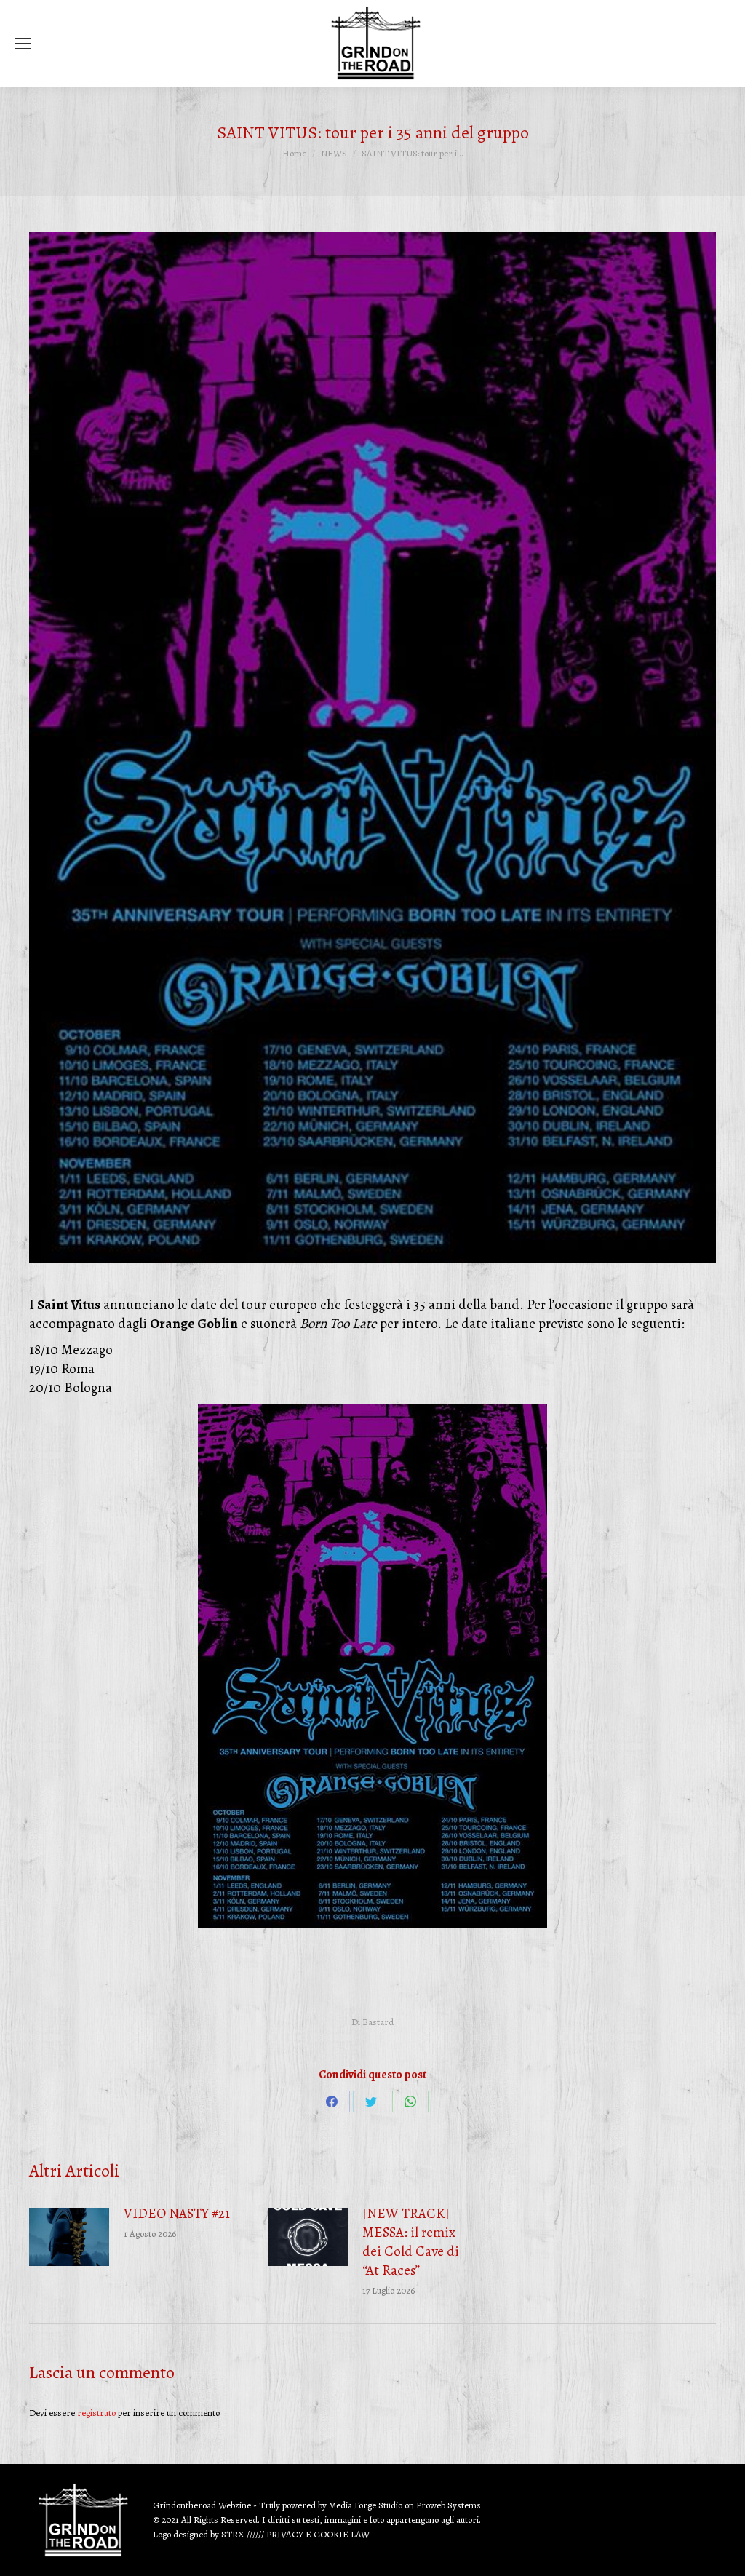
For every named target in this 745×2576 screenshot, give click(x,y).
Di (372, 2022)
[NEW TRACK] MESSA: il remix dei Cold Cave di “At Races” (411, 2242)
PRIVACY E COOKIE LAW (318, 2534)
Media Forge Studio (367, 2505)
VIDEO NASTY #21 (177, 2214)
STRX (233, 2534)
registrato (96, 2413)
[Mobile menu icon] (23, 44)
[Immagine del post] (69, 2237)
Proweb (431, 2505)
